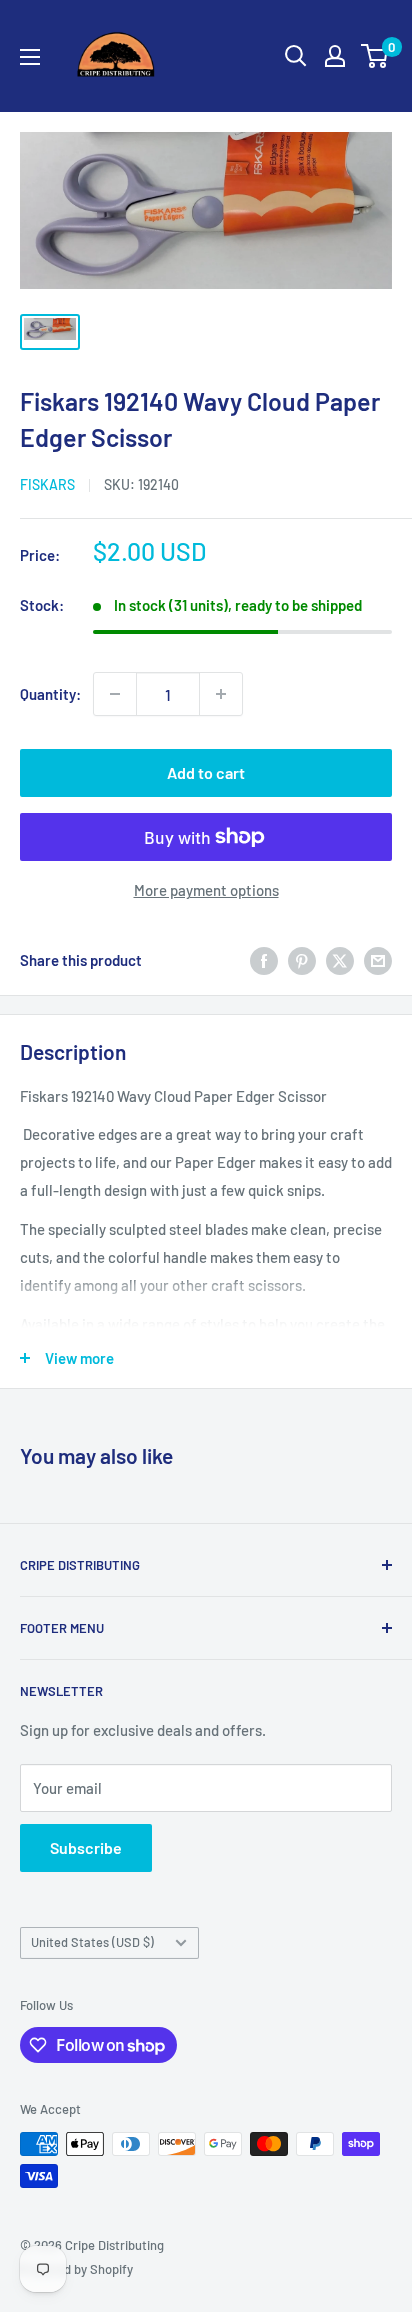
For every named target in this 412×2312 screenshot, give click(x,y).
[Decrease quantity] (115, 694)
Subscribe (86, 1847)
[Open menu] (30, 57)
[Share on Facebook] (264, 960)
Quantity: (50, 694)
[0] (375, 56)
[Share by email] (378, 960)
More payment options (206, 890)
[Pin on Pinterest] (302, 960)
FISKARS (47, 484)
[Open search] (296, 56)
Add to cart (206, 772)
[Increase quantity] (221, 694)
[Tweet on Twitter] (340, 960)
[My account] (335, 56)
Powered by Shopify (76, 2269)
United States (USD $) (92, 1942)
